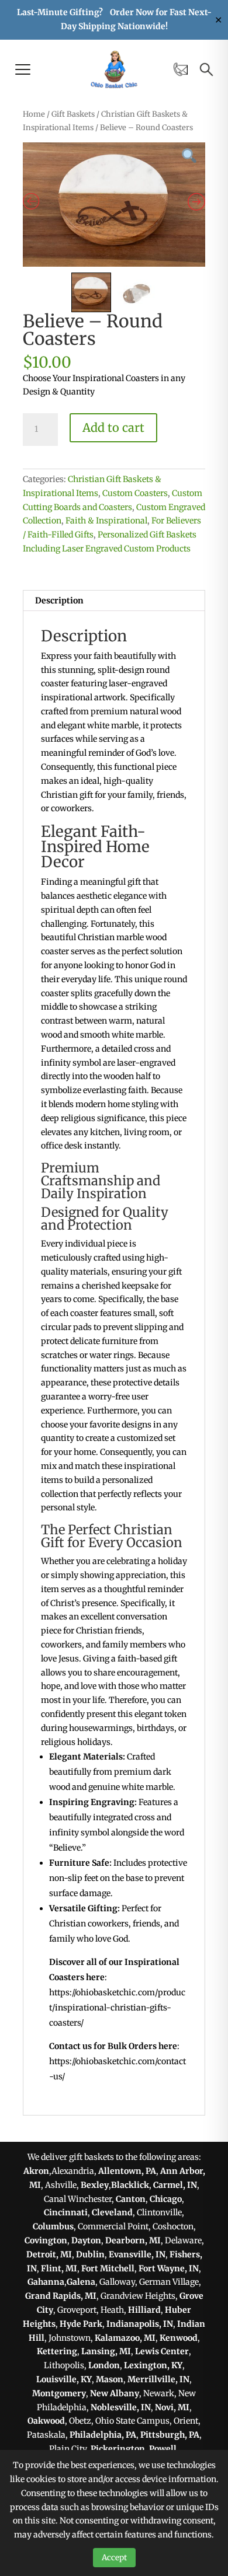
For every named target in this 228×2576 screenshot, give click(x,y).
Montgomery (59, 2393)
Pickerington (118, 2449)
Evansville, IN (137, 2254)
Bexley (95, 2185)
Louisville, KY (64, 2379)
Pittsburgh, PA (170, 2435)
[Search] (206, 69)
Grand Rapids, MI (61, 2296)
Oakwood (46, 2421)
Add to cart (113, 427)
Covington (46, 2240)
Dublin (90, 2254)
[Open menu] (23, 69)
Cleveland (112, 2212)
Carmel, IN (175, 2185)
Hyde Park (81, 2324)
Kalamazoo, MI (125, 2338)
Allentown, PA (127, 2171)
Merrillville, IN (158, 2379)
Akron (36, 2171)
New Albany (115, 2393)
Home (34, 114)
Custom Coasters (135, 493)
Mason (110, 2379)
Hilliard (144, 2310)
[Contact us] (181, 69)
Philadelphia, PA (103, 2435)
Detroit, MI (49, 2254)
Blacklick (130, 2185)
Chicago (166, 2199)
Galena (81, 2282)
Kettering (57, 2351)
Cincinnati (66, 2212)
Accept (114, 2558)
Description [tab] (59, 601)
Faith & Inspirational (106, 521)
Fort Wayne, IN (169, 2268)
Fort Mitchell (108, 2268)
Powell (163, 2449)
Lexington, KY (153, 2365)
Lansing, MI (106, 2351)
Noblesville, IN (121, 2407)
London (104, 2365)
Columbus (53, 2226)
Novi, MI (172, 2407)
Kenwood (179, 2338)
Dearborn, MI (133, 2240)
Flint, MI (59, 2268)
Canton (131, 2199)
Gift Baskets (73, 114)
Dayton (86, 2240)
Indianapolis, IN (140, 2324)
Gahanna (46, 2282)
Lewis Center (162, 2351)
